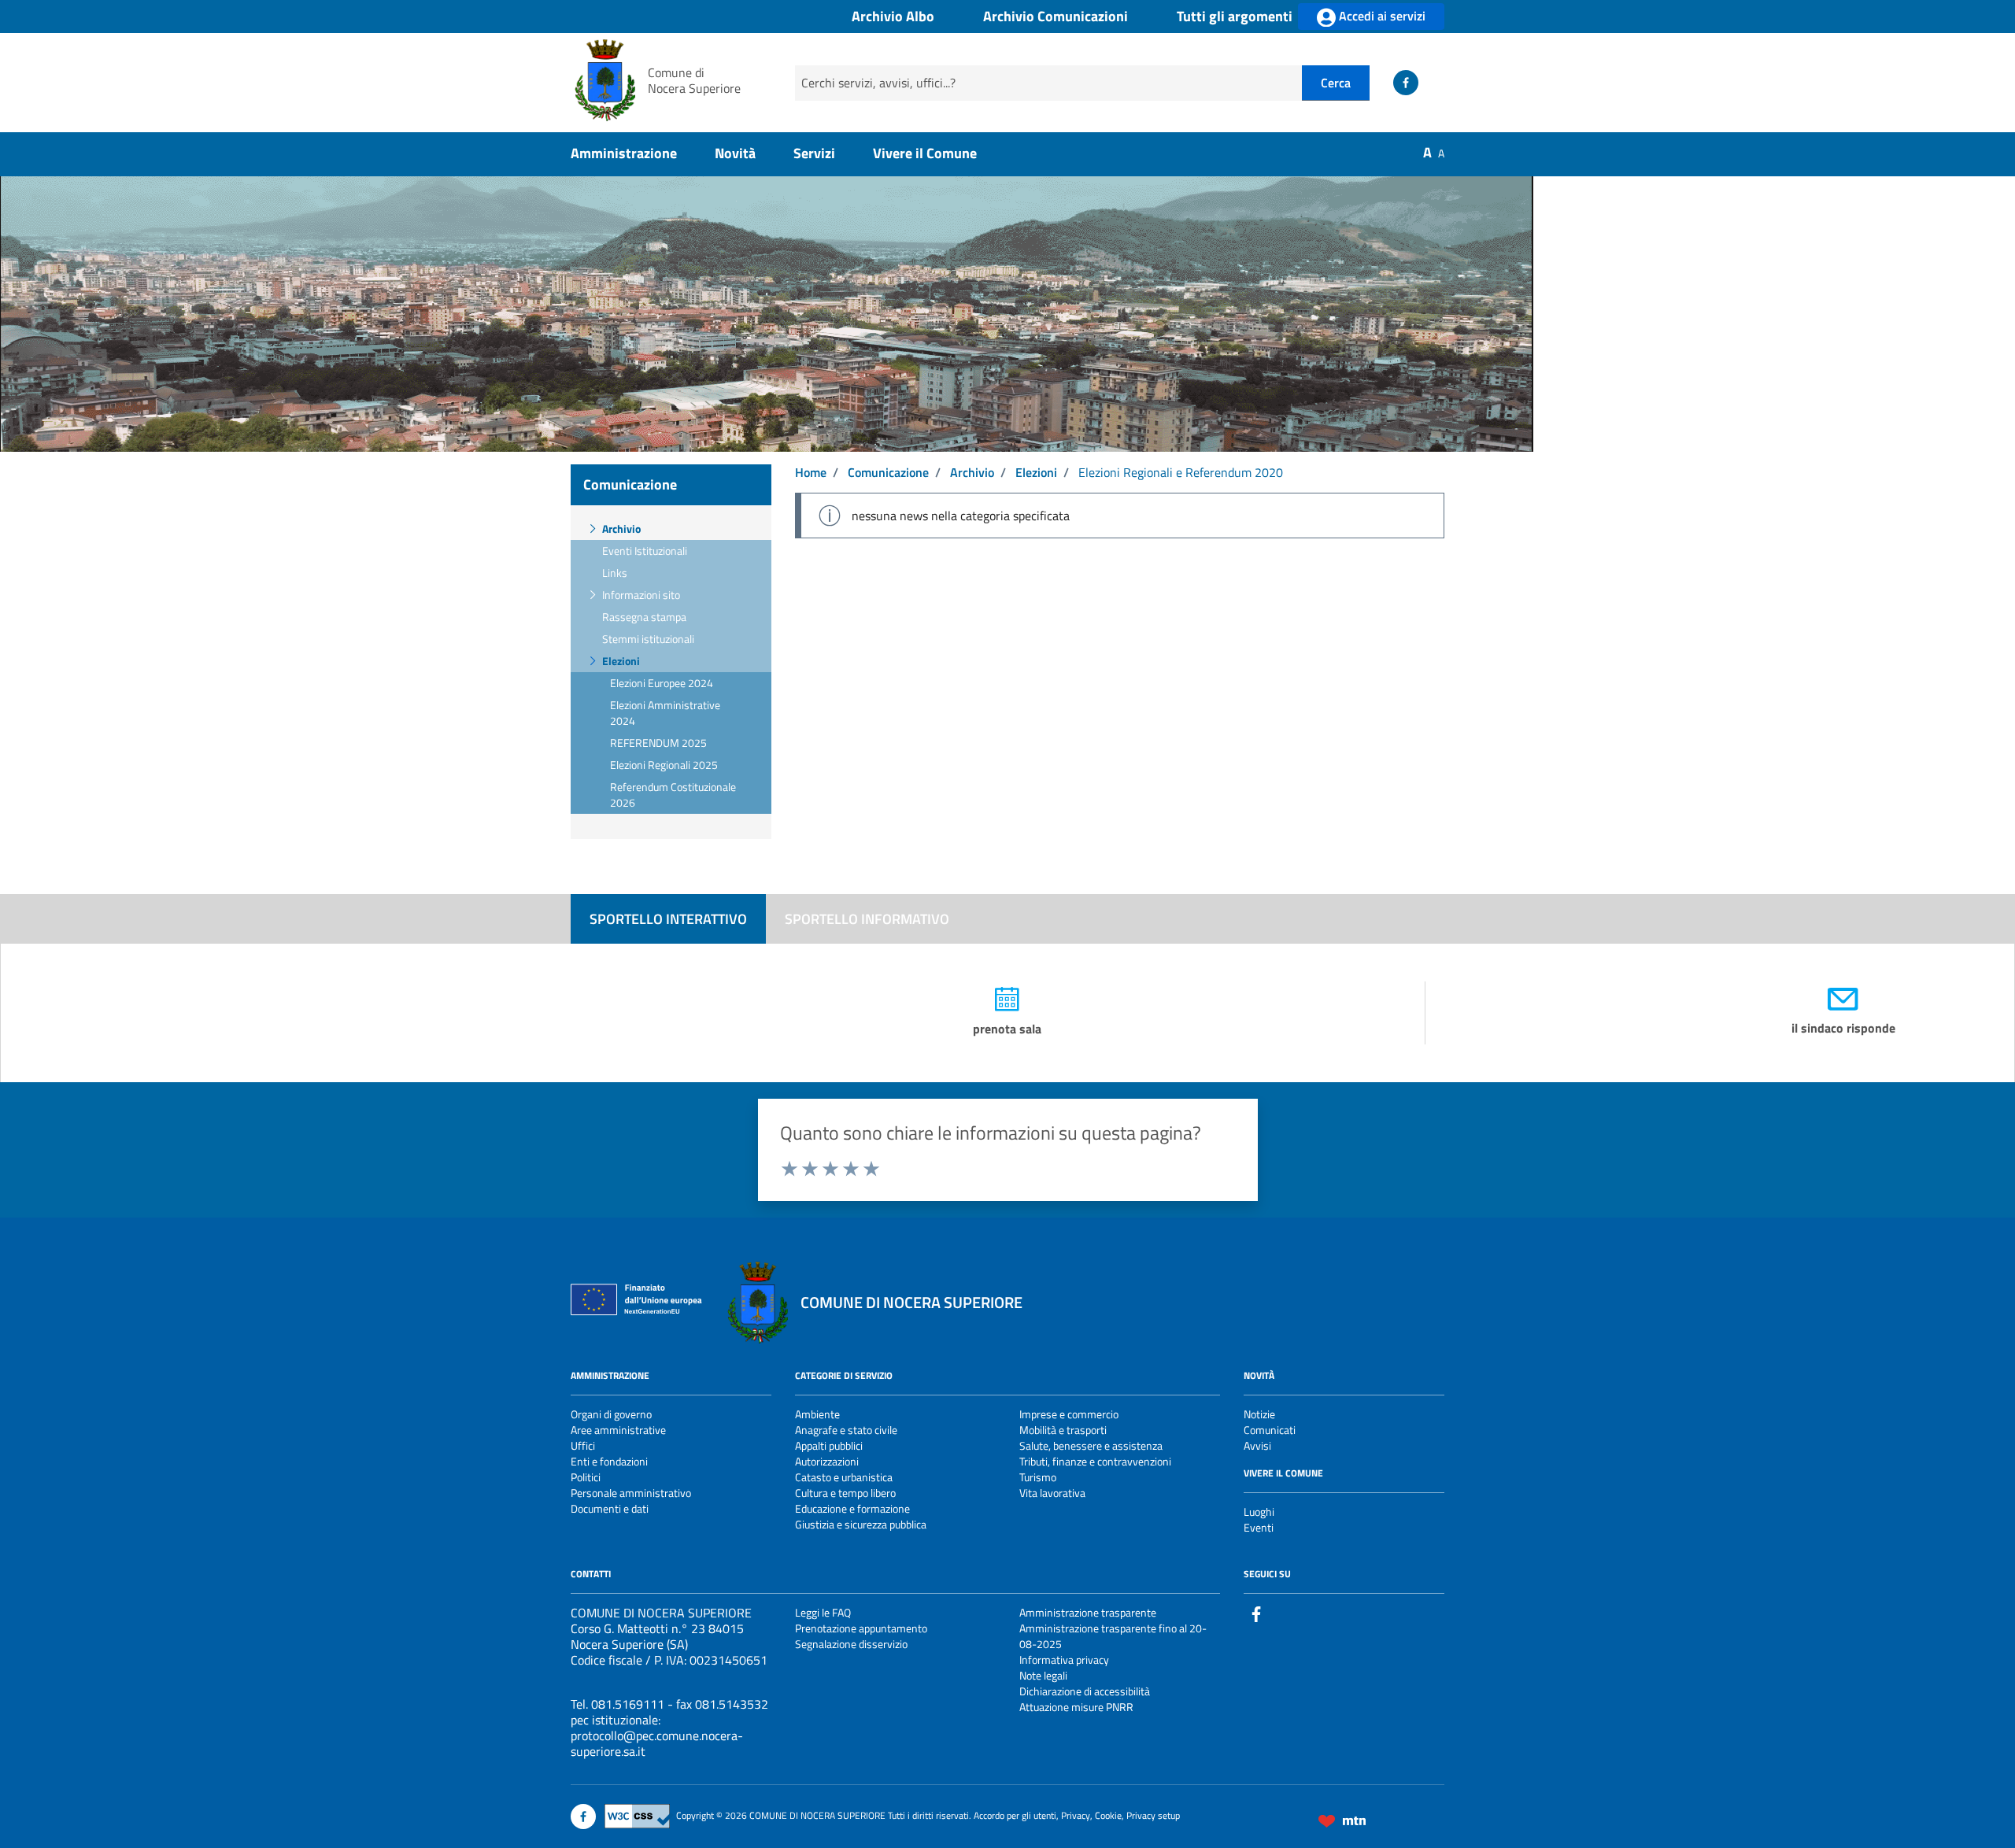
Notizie (1259, 1414)
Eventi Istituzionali (645, 551)
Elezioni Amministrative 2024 (665, 713)
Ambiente (817, 1414)
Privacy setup (1153, 1815)
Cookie (1108, 1815)
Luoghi (1259, 1512)
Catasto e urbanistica (844, 1477)
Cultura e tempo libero (845, 1493)
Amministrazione (624, 153)
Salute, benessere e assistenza (1091, 1445)
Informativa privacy (1064, 1660)
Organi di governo (611, 1414)
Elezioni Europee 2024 (662, 683)
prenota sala (1007, 1029)
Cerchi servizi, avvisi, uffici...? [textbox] (878, 83)
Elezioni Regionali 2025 (664, 765)
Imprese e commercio (1069, 1414)
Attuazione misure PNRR (1076, 1707)
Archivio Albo (893, 17)
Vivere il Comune (925, 153)
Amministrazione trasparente (1088, 1612)
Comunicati (1270, 1430)
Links (615, 573)
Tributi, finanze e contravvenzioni (1095, 1461)
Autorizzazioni (827, 1461)
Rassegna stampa (644, 617)
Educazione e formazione (852, 1508)
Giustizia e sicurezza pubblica (861, 1524)
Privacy (1076, 1815)
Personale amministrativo (631, 1493)
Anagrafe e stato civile (846, 1430)
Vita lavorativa (1052, 1493)
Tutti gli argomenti (1235, 17)
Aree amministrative (618, 1430)
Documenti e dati (610, 1508)
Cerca (1336, 83)
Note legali (1043, 1675)
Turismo (1038, 1477)
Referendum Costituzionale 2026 (673, 795)
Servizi (814, 153)
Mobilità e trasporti (1063, 1430)
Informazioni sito (641, 595)
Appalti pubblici (829, 1445)
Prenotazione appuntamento (861, 1628)
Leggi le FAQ (823, 1612)
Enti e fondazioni (609, 1461)
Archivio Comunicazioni (1056, 17)
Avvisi (1257, 1445)
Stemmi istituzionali (648, 639)
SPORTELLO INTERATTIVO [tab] (668, 919)
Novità (735, 153)
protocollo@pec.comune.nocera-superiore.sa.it (657, 1743)
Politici (586, 1477)
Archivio (621, 529)
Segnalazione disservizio (851, 1644)
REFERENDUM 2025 (658, 743)
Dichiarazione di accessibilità (1085, 1691)
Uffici (583, 1445)
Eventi (1259, 1527)
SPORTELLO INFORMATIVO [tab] (867, 919)
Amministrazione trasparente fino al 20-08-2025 (1113, 1636)
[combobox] (1048, 83)
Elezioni (621, 661)
